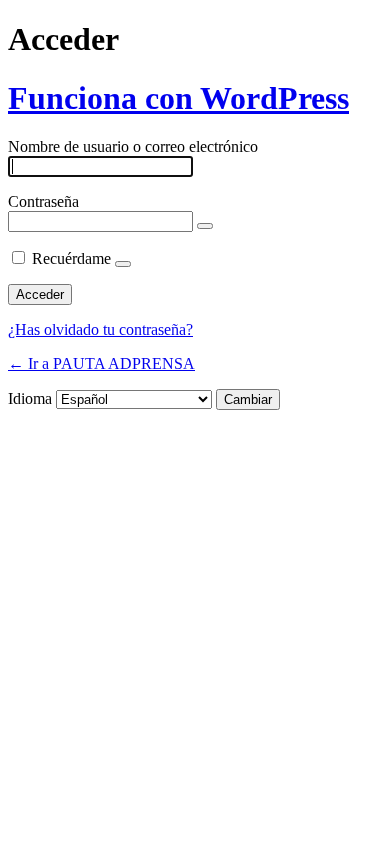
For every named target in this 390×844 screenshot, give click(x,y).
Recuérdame (71, 258)
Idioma (30, 398)
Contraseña (43, 201)
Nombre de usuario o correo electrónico (133, 146)
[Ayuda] (123, 264)
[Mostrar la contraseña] (205, 226)
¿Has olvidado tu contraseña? (100, 329)
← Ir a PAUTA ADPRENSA (101, 363)
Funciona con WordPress (178, 98)
